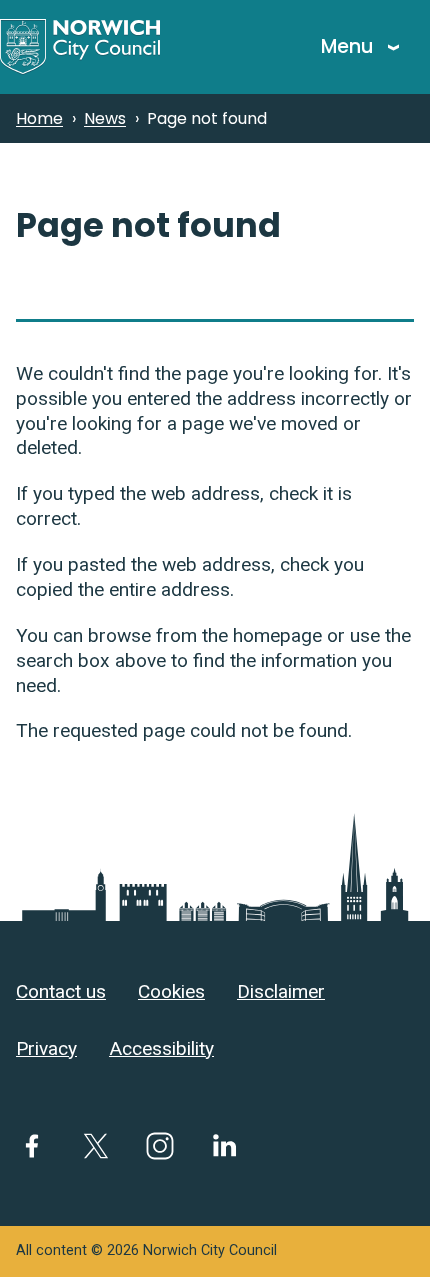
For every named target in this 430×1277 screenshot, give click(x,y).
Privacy (46, 1048)
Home (39, 118)
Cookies (171, 991)
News (105, 118)
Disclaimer (281, 991)
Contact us (61, 991)
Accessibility (161, 1048)
